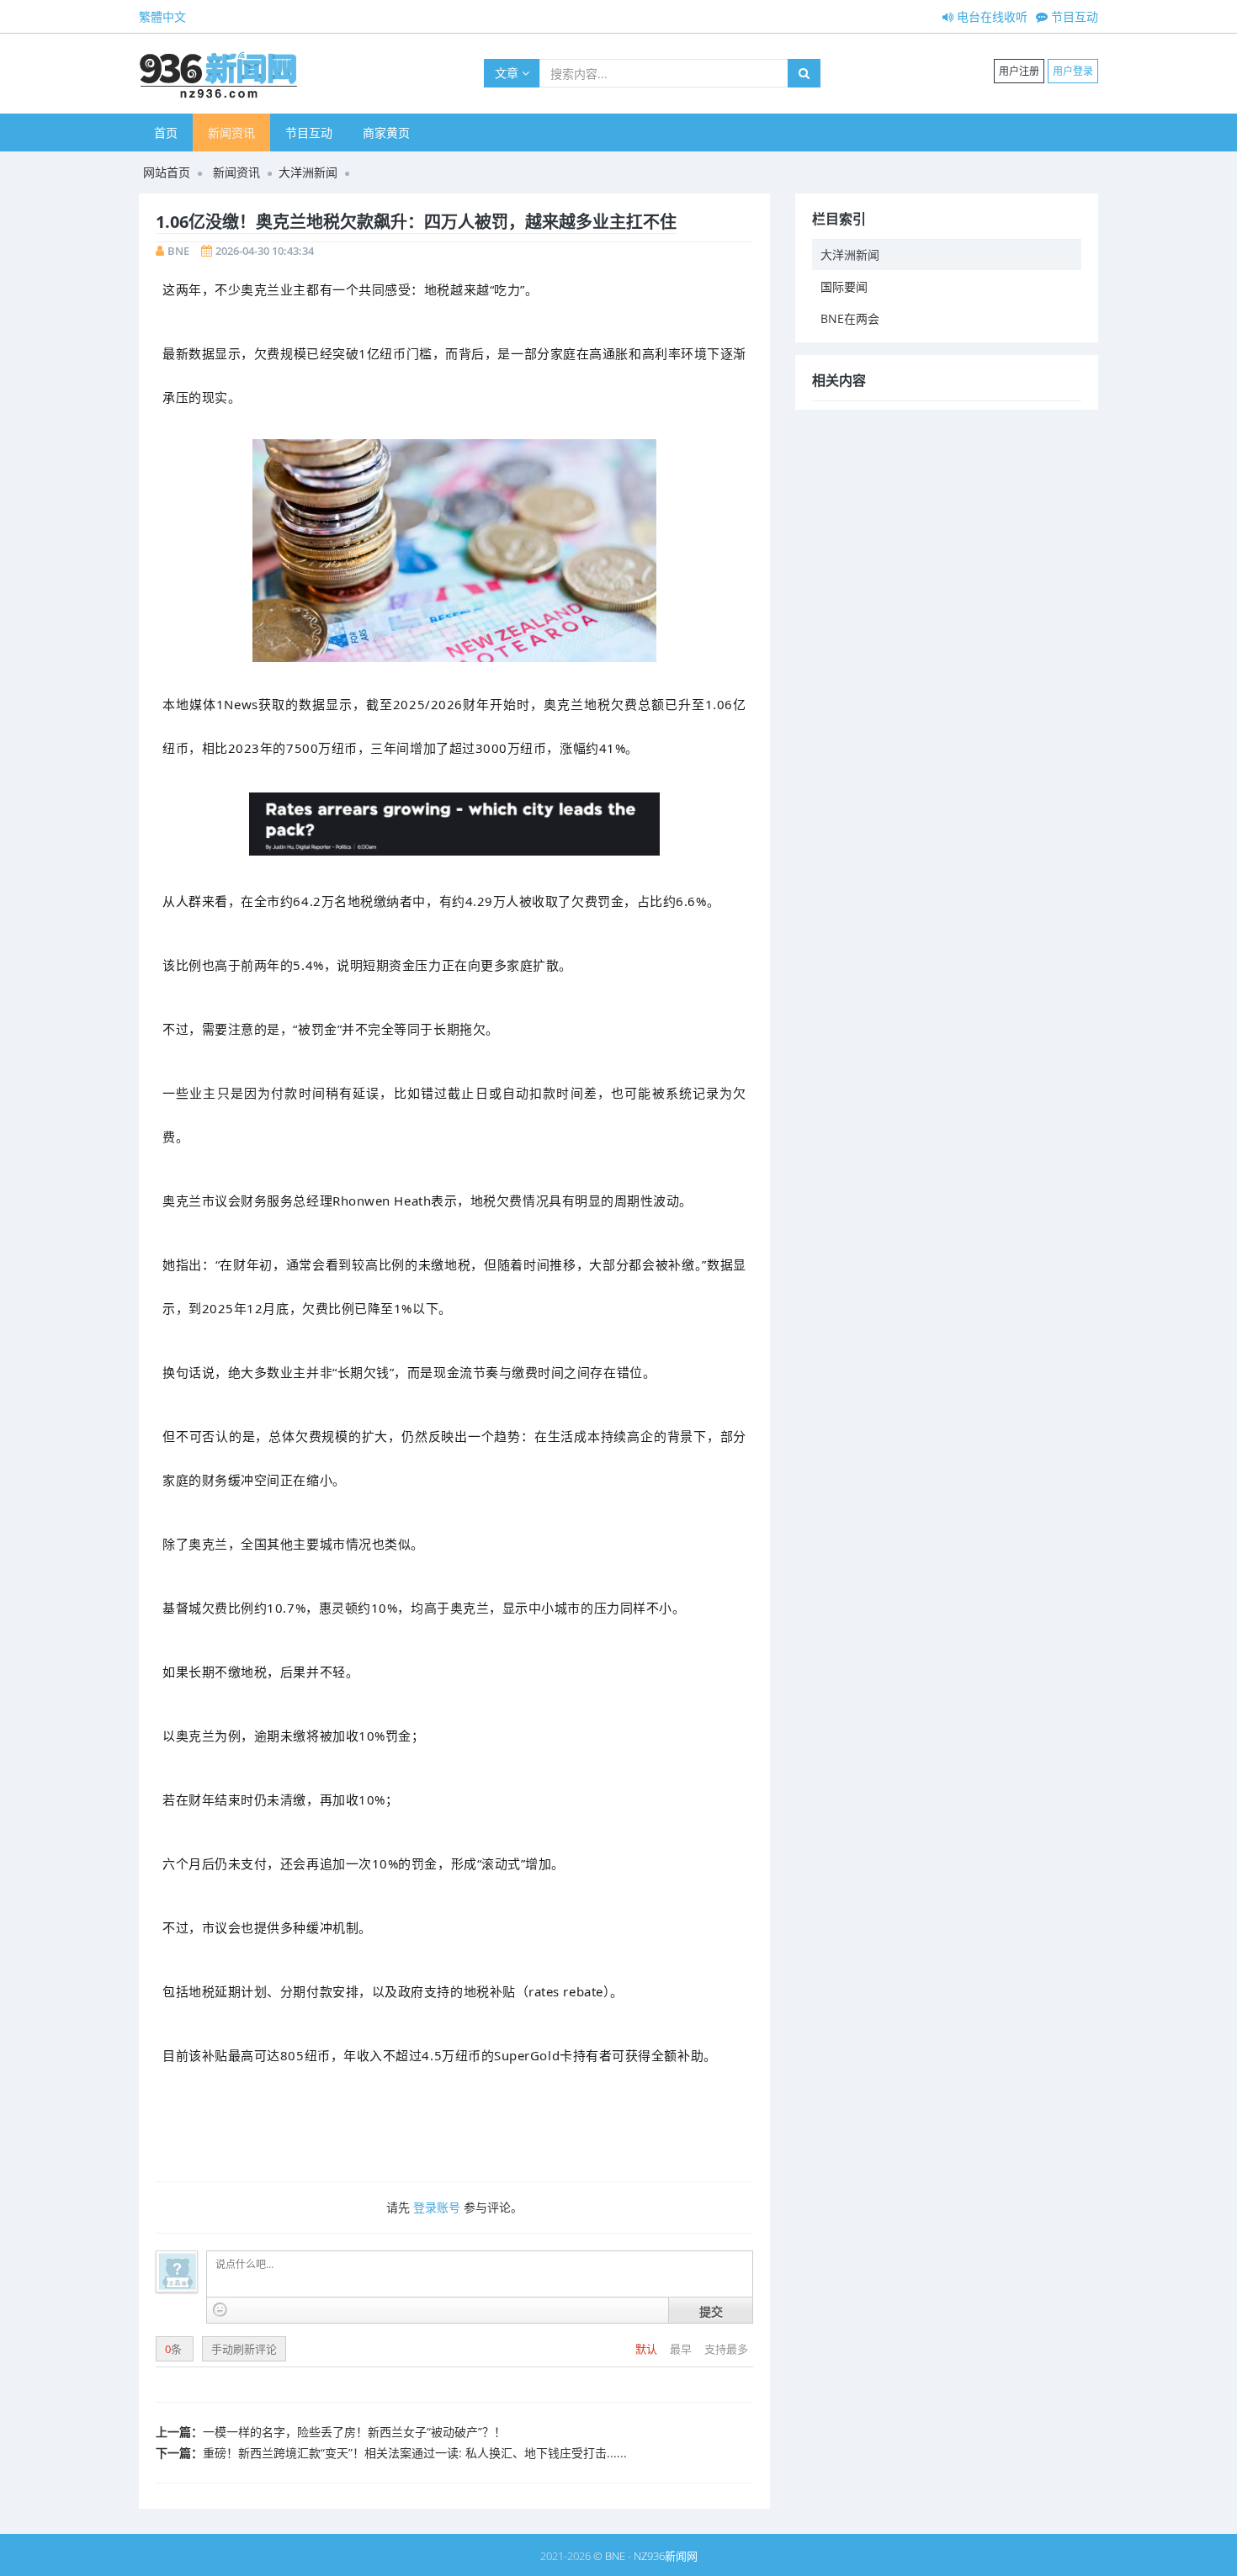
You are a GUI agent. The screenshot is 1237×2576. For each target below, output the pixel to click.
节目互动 (1073, 16)
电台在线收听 (990, 16)
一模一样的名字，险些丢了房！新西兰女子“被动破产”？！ (354, 2432)
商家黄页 (386, 133)
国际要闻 (844, 286)
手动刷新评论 (244, 2349)
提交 (711, 2311)
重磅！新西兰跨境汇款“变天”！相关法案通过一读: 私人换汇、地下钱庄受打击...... (415, 2453)
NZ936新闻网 (666, 2556)
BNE (178, 251)
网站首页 (167, 172)
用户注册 (1019, 71)
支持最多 (726, 2349)
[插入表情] (220, 2310)
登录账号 (437, 2207)
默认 (648, 2349)
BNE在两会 (850, 318)
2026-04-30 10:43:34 (265, 251)
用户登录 (1073, 71)
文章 (508, 73)
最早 (682, 2349)
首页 (166, 133)
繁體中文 (162, 16)
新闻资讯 (231, 133)
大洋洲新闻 (308, 172)
